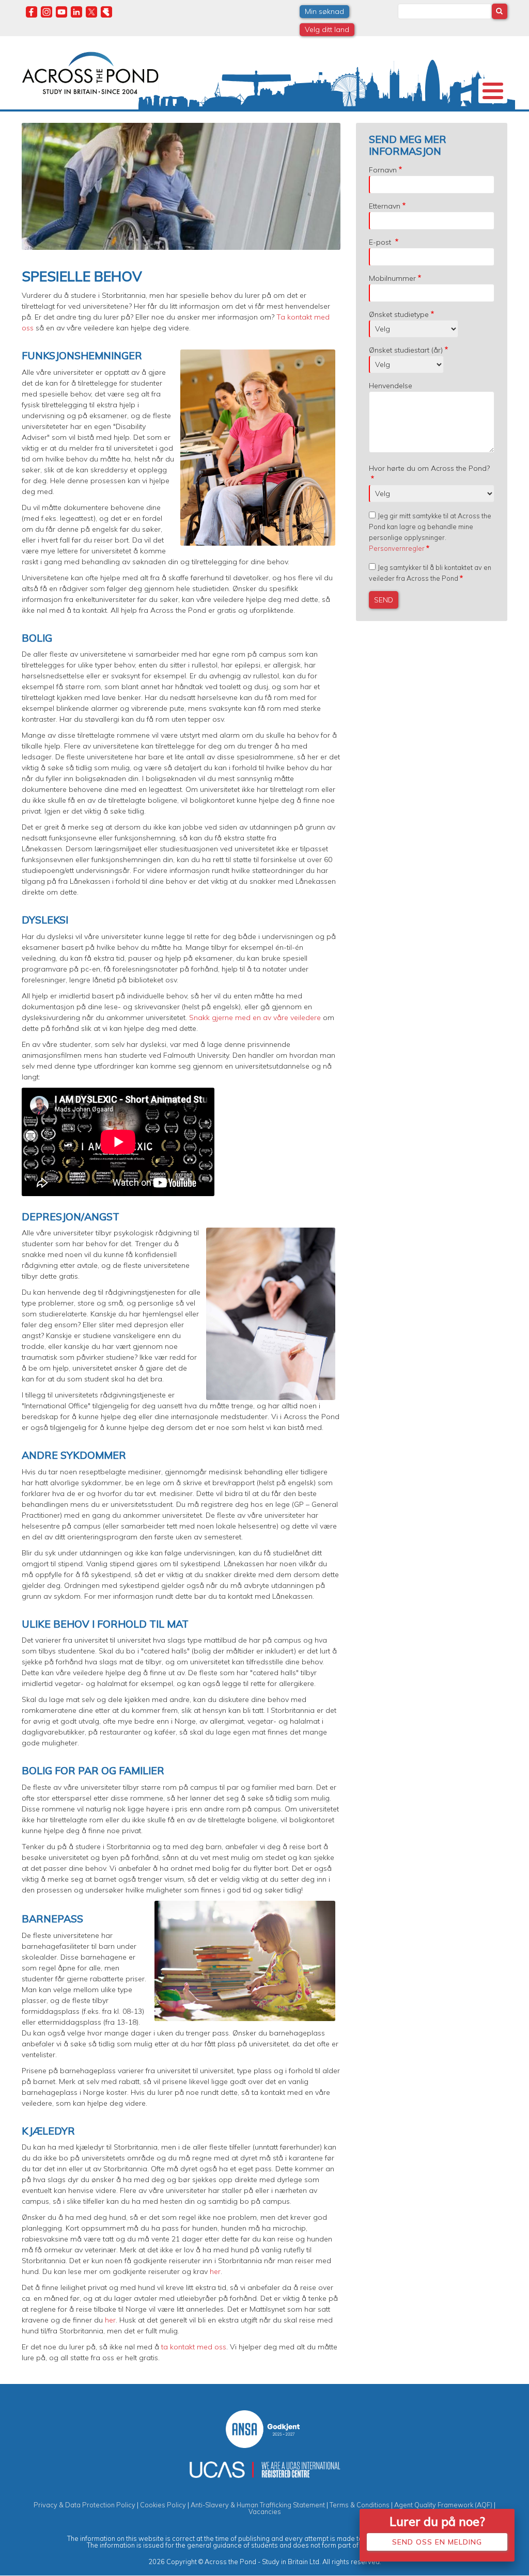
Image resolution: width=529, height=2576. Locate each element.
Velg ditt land (327, 29)
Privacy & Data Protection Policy (84, 2505)
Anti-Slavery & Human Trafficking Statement (258, 2505)
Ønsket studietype (399, 314)
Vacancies (265, 2511)
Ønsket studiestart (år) (406, 350)
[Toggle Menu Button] (493, 91)
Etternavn (385, 206)
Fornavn (383, 170)
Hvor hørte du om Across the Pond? (429, 468)
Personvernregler (397, 548)
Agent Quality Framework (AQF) (443, 2505)
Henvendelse (391, 386)
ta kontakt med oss (194, 2347)
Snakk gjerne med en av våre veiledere (255, 1017)
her (215, 2271)
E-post (381, 242)
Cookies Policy (163, 2505)
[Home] (90, 72)
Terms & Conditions (360, 2505)
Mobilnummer (392, 278)
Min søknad (324, 11)
